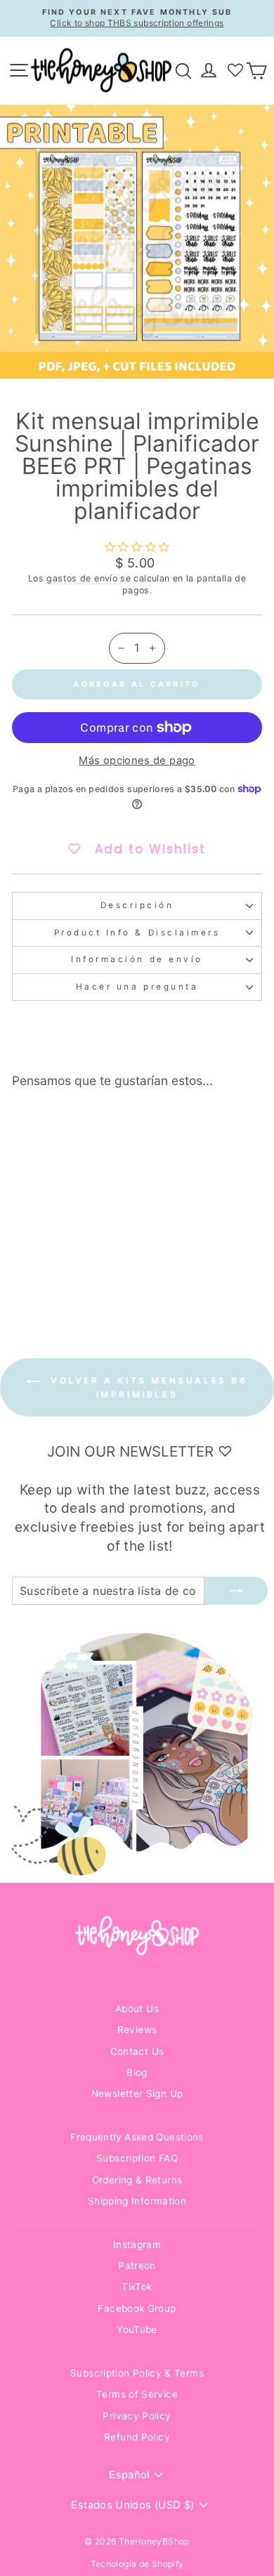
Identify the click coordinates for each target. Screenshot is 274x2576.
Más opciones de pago (137, 761)
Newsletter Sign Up (137, 2094)
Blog (137, 2072)
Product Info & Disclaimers (137, 933)
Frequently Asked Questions (137, 2137)
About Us (137, 2009)
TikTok (137, 2287)
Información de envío (137, 959)
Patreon (137, 2266)
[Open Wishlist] (235, 70)
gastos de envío (82, 578)
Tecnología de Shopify (137, 2564)
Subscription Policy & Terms (137, 2373)
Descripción (137, 905)
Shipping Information (137, 2201)
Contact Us (137, 2051)
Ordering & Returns (137, 2180)
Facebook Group (137, 2308)
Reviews (137, 2030)
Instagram (137, 2245)
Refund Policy (137, 2437)
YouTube (137, 2329)
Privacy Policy (137, 2416)
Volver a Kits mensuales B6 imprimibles (146, 1387)
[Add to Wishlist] (89, 1126)
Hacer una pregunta (137, 987)
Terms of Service (137, 2394)
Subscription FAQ (137, 2158)
